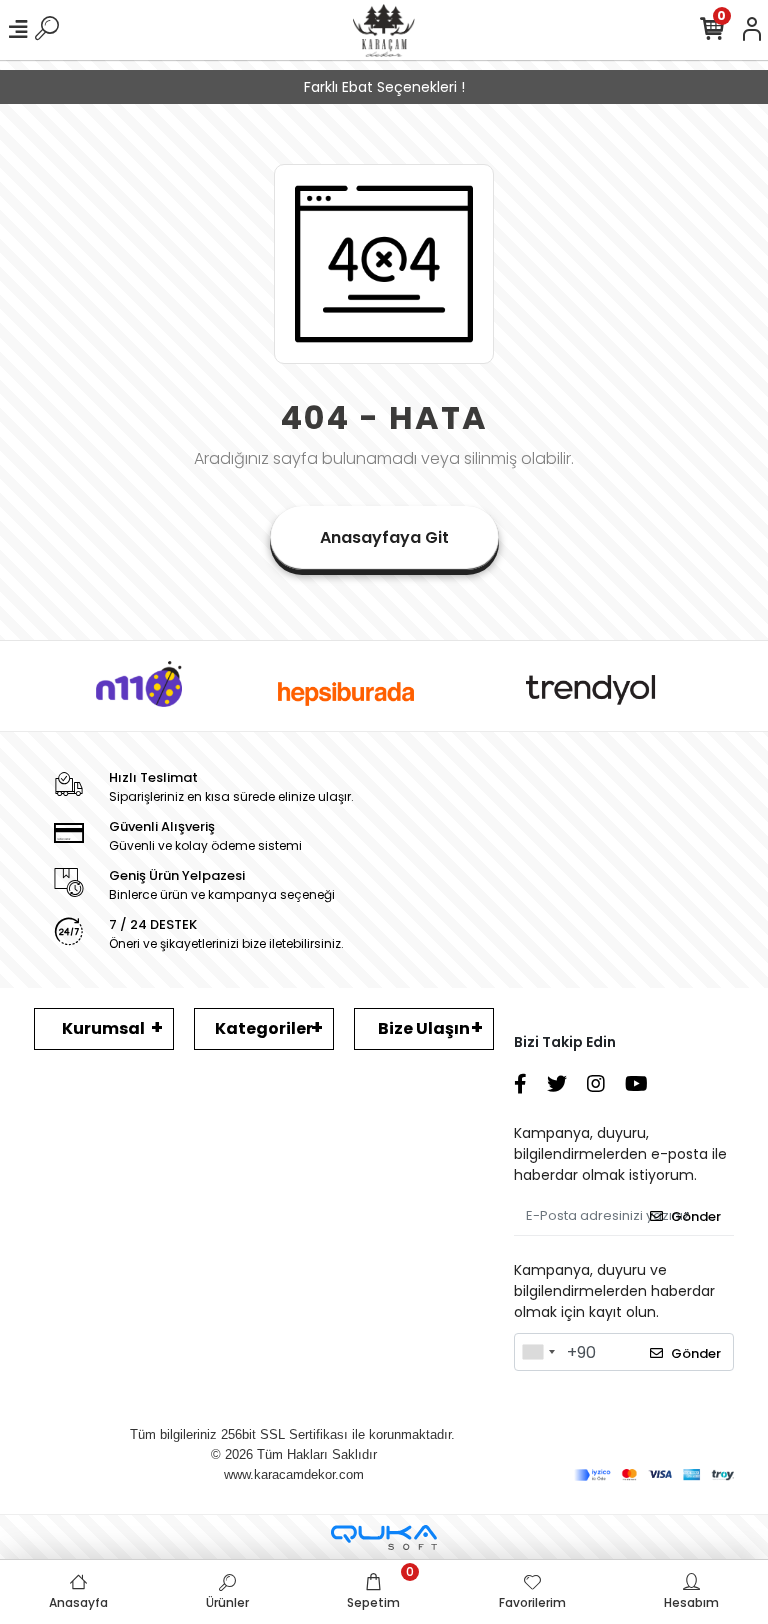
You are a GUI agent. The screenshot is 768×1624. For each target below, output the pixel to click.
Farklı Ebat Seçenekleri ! (384, 87)
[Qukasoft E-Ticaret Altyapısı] (384, 1537)
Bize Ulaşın (424, 1028)
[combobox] (538, 1352)
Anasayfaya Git (384, 537)
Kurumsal (103, 1028)
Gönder (696, 1216)
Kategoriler (264, 1028)
